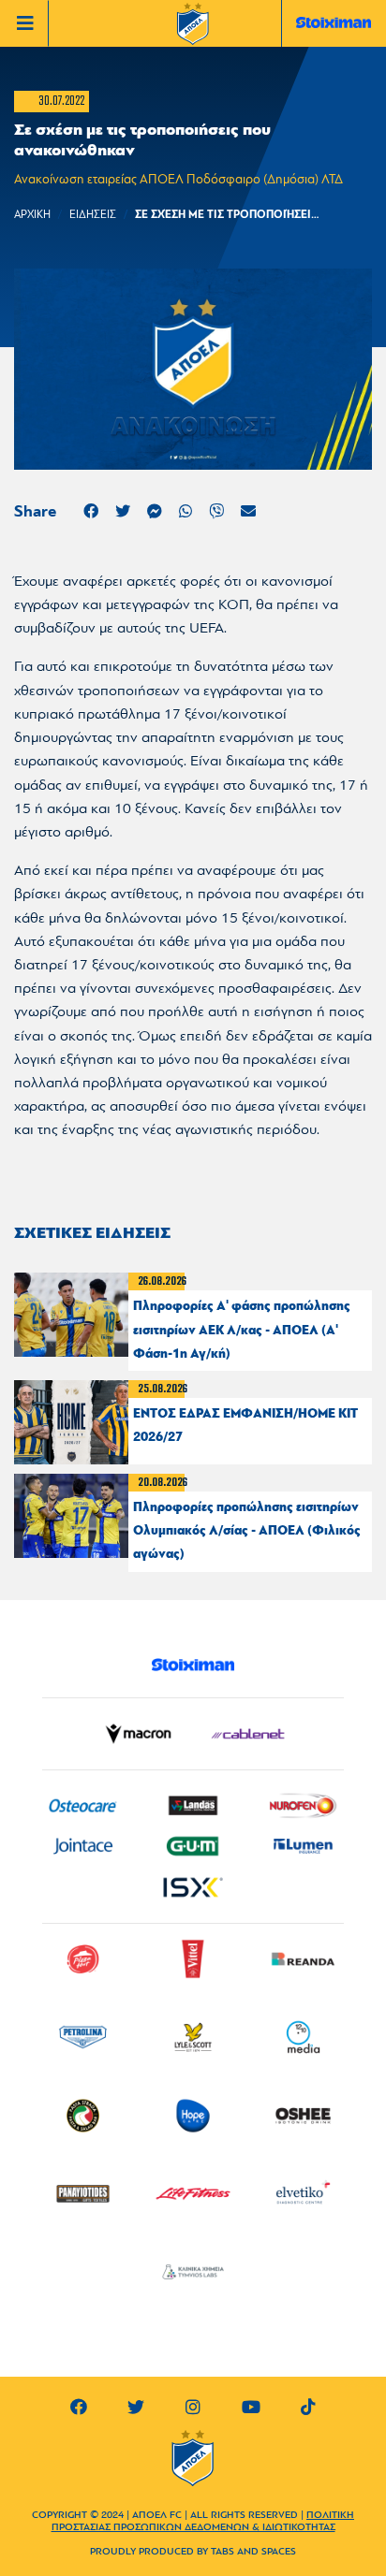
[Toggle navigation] (29, 23)
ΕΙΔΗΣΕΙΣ (93, 215)
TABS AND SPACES (253, 2552)
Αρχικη (32, 215)
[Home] (193, 25)
